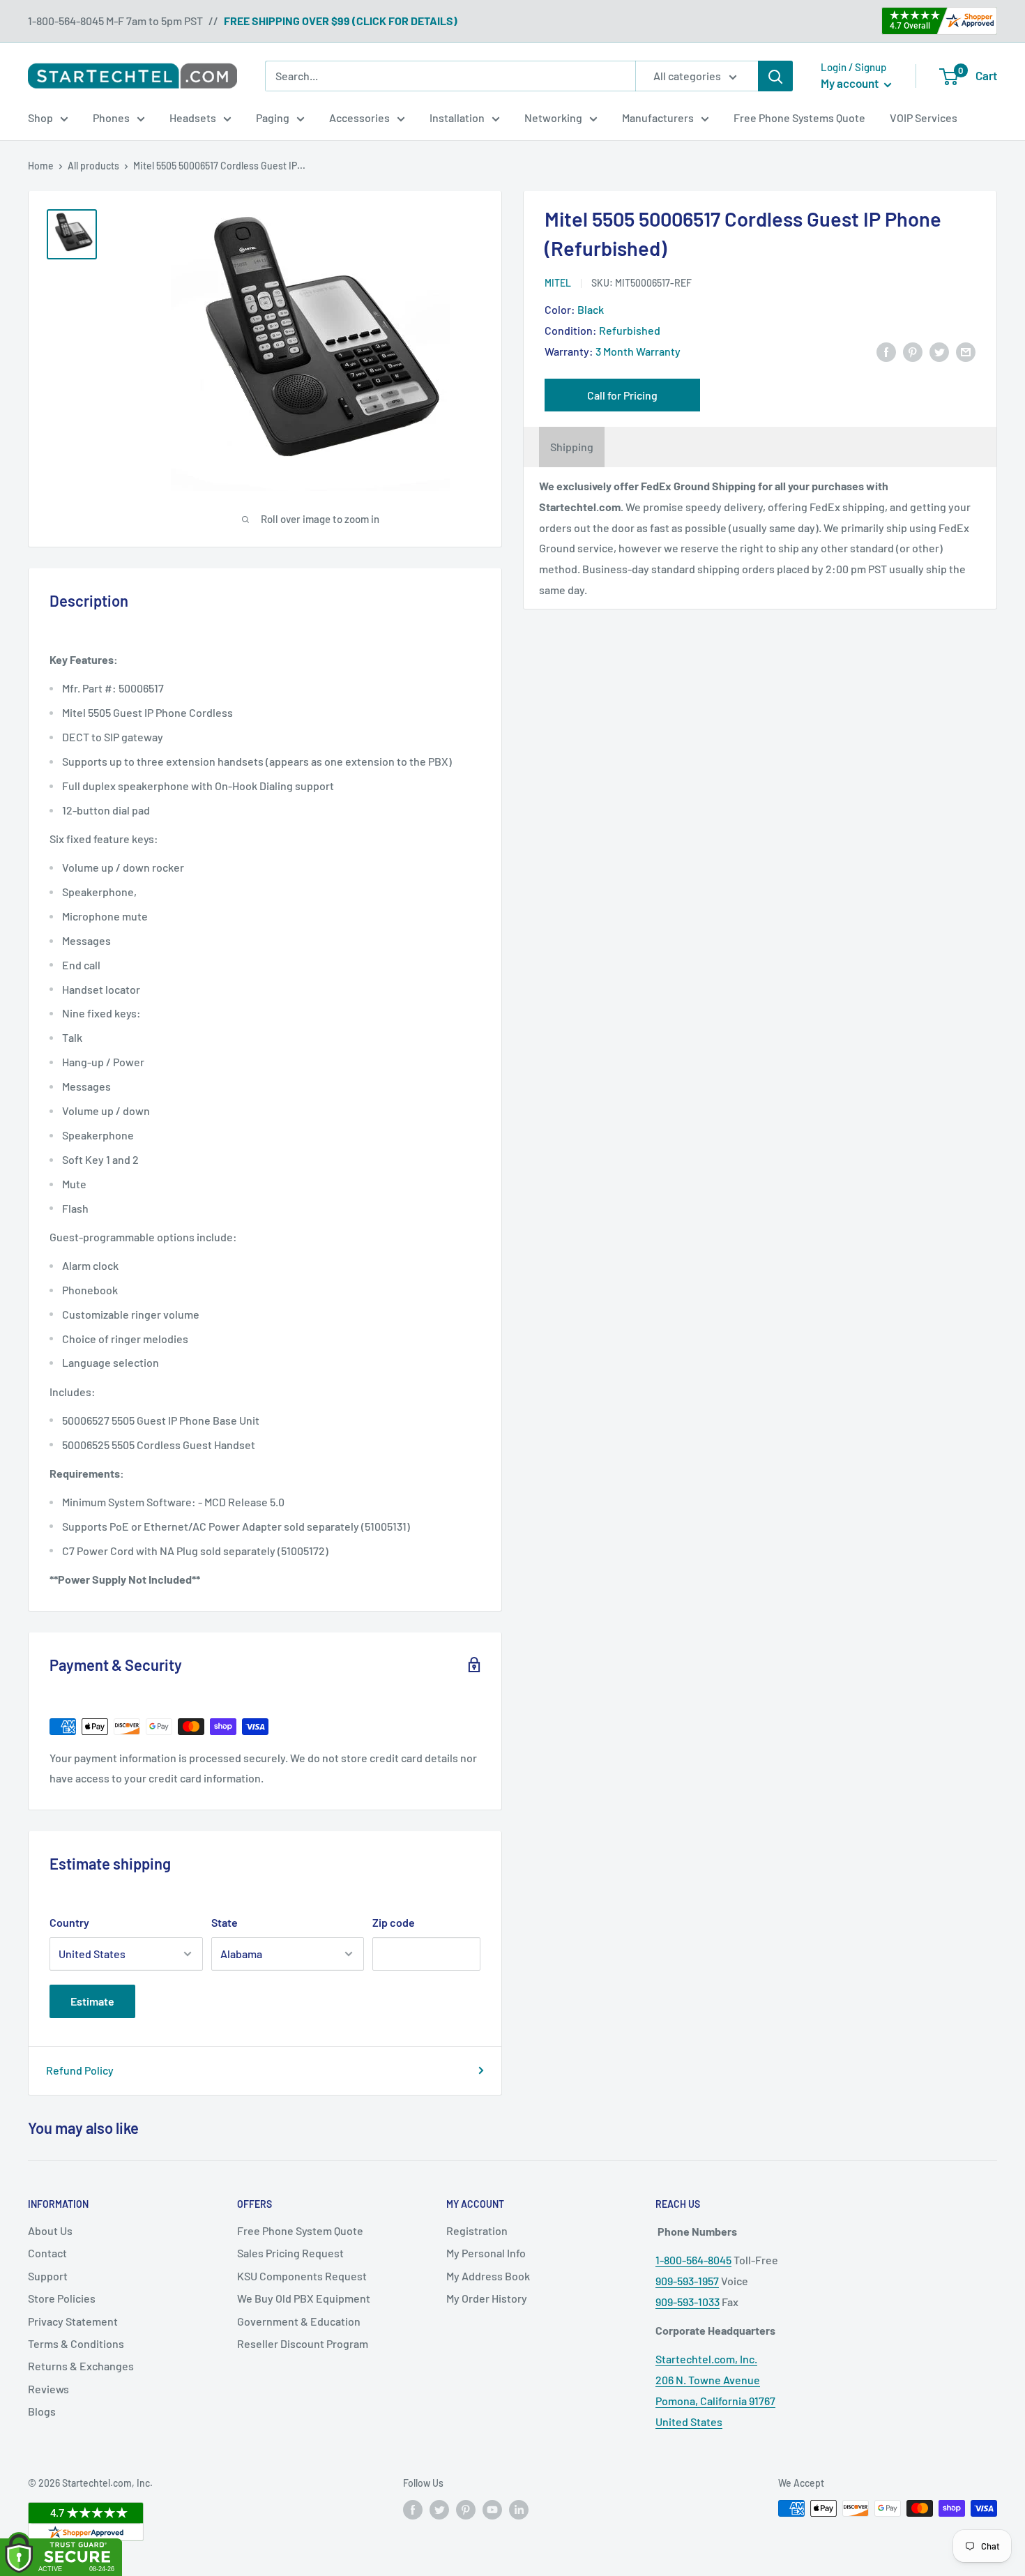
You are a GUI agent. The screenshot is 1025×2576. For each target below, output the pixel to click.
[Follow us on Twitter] (439, 2510)
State (225, 1922)
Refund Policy (80, 2070)
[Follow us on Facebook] (413, 2510)
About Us (50, 2230)
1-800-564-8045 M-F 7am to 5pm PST (115, 21)
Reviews (48, 2389)
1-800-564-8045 (693, 2260)
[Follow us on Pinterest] (466, 2510)
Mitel (558, 283)
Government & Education (299, 2321)
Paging (273, 118)
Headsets (193, 118)
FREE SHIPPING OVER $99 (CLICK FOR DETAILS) (341, 21)
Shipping (572, 447)
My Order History (487, 2298)
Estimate (92, 2001)
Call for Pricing (622, 395)
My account (851, 83)
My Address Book (488, 2276)
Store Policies (62, 2298)
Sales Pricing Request (290, 2253)
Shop (40, 118)
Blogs (42, 2411)
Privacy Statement (73, 2321)
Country (69, 1922)
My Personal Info (486, 2253)
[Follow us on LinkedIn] (519, 2510)
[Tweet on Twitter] (939, 351)
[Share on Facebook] (886, 351)
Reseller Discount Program (303, 2343)
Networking (553, 118)
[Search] (775, 76)
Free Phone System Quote (300, 2230)
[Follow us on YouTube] (492, 2510)
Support (48, 2276)
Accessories (359, 118)
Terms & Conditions (76, 2343)
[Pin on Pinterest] (913, 351)
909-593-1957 (687, 2281)
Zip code (394, 1922)
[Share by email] (966, 351)
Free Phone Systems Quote (799, 118)
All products (93, 166)
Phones (111, 118)
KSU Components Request (302, 2276)
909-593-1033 (688, 2302)
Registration (477, 2230)
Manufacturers (658, 118)
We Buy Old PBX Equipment (304, 2298)
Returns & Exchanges (81, 2366)
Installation (457, 118)
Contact (47, 2253)
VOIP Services (924, 118)
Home (41, 166)
